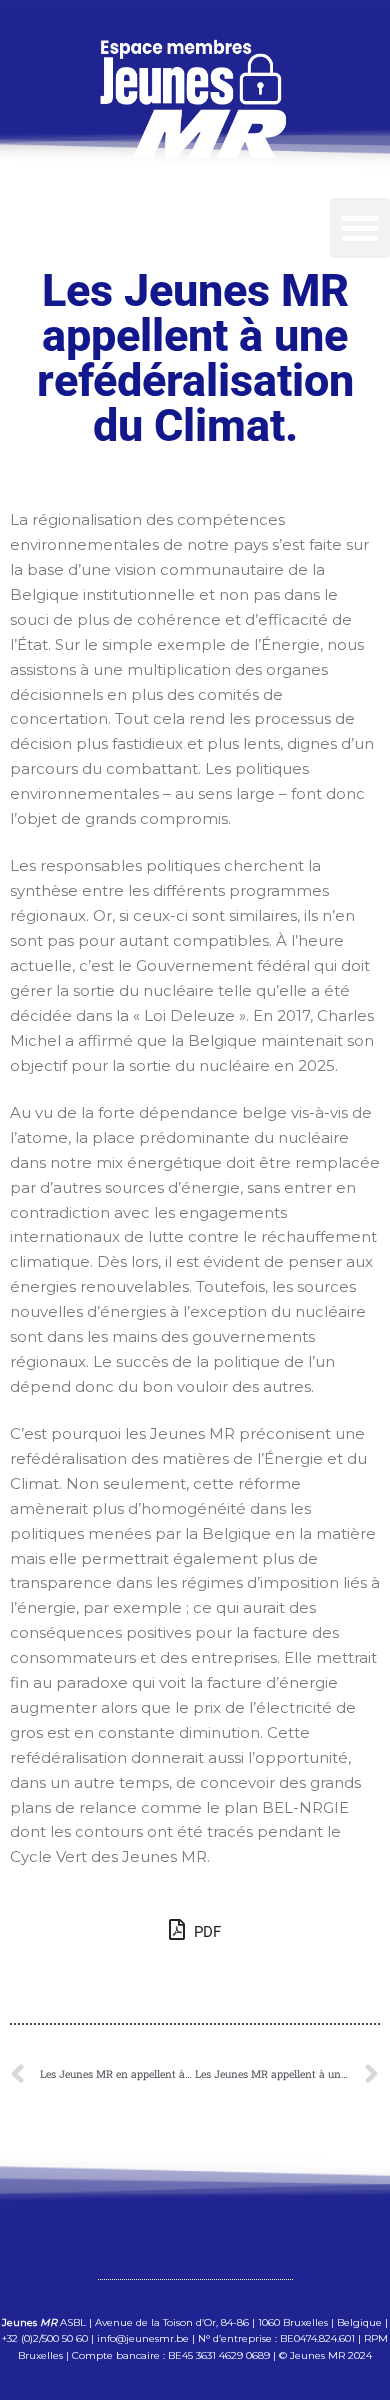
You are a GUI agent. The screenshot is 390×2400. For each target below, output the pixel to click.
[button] (360, 228)
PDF (205, 1932)
